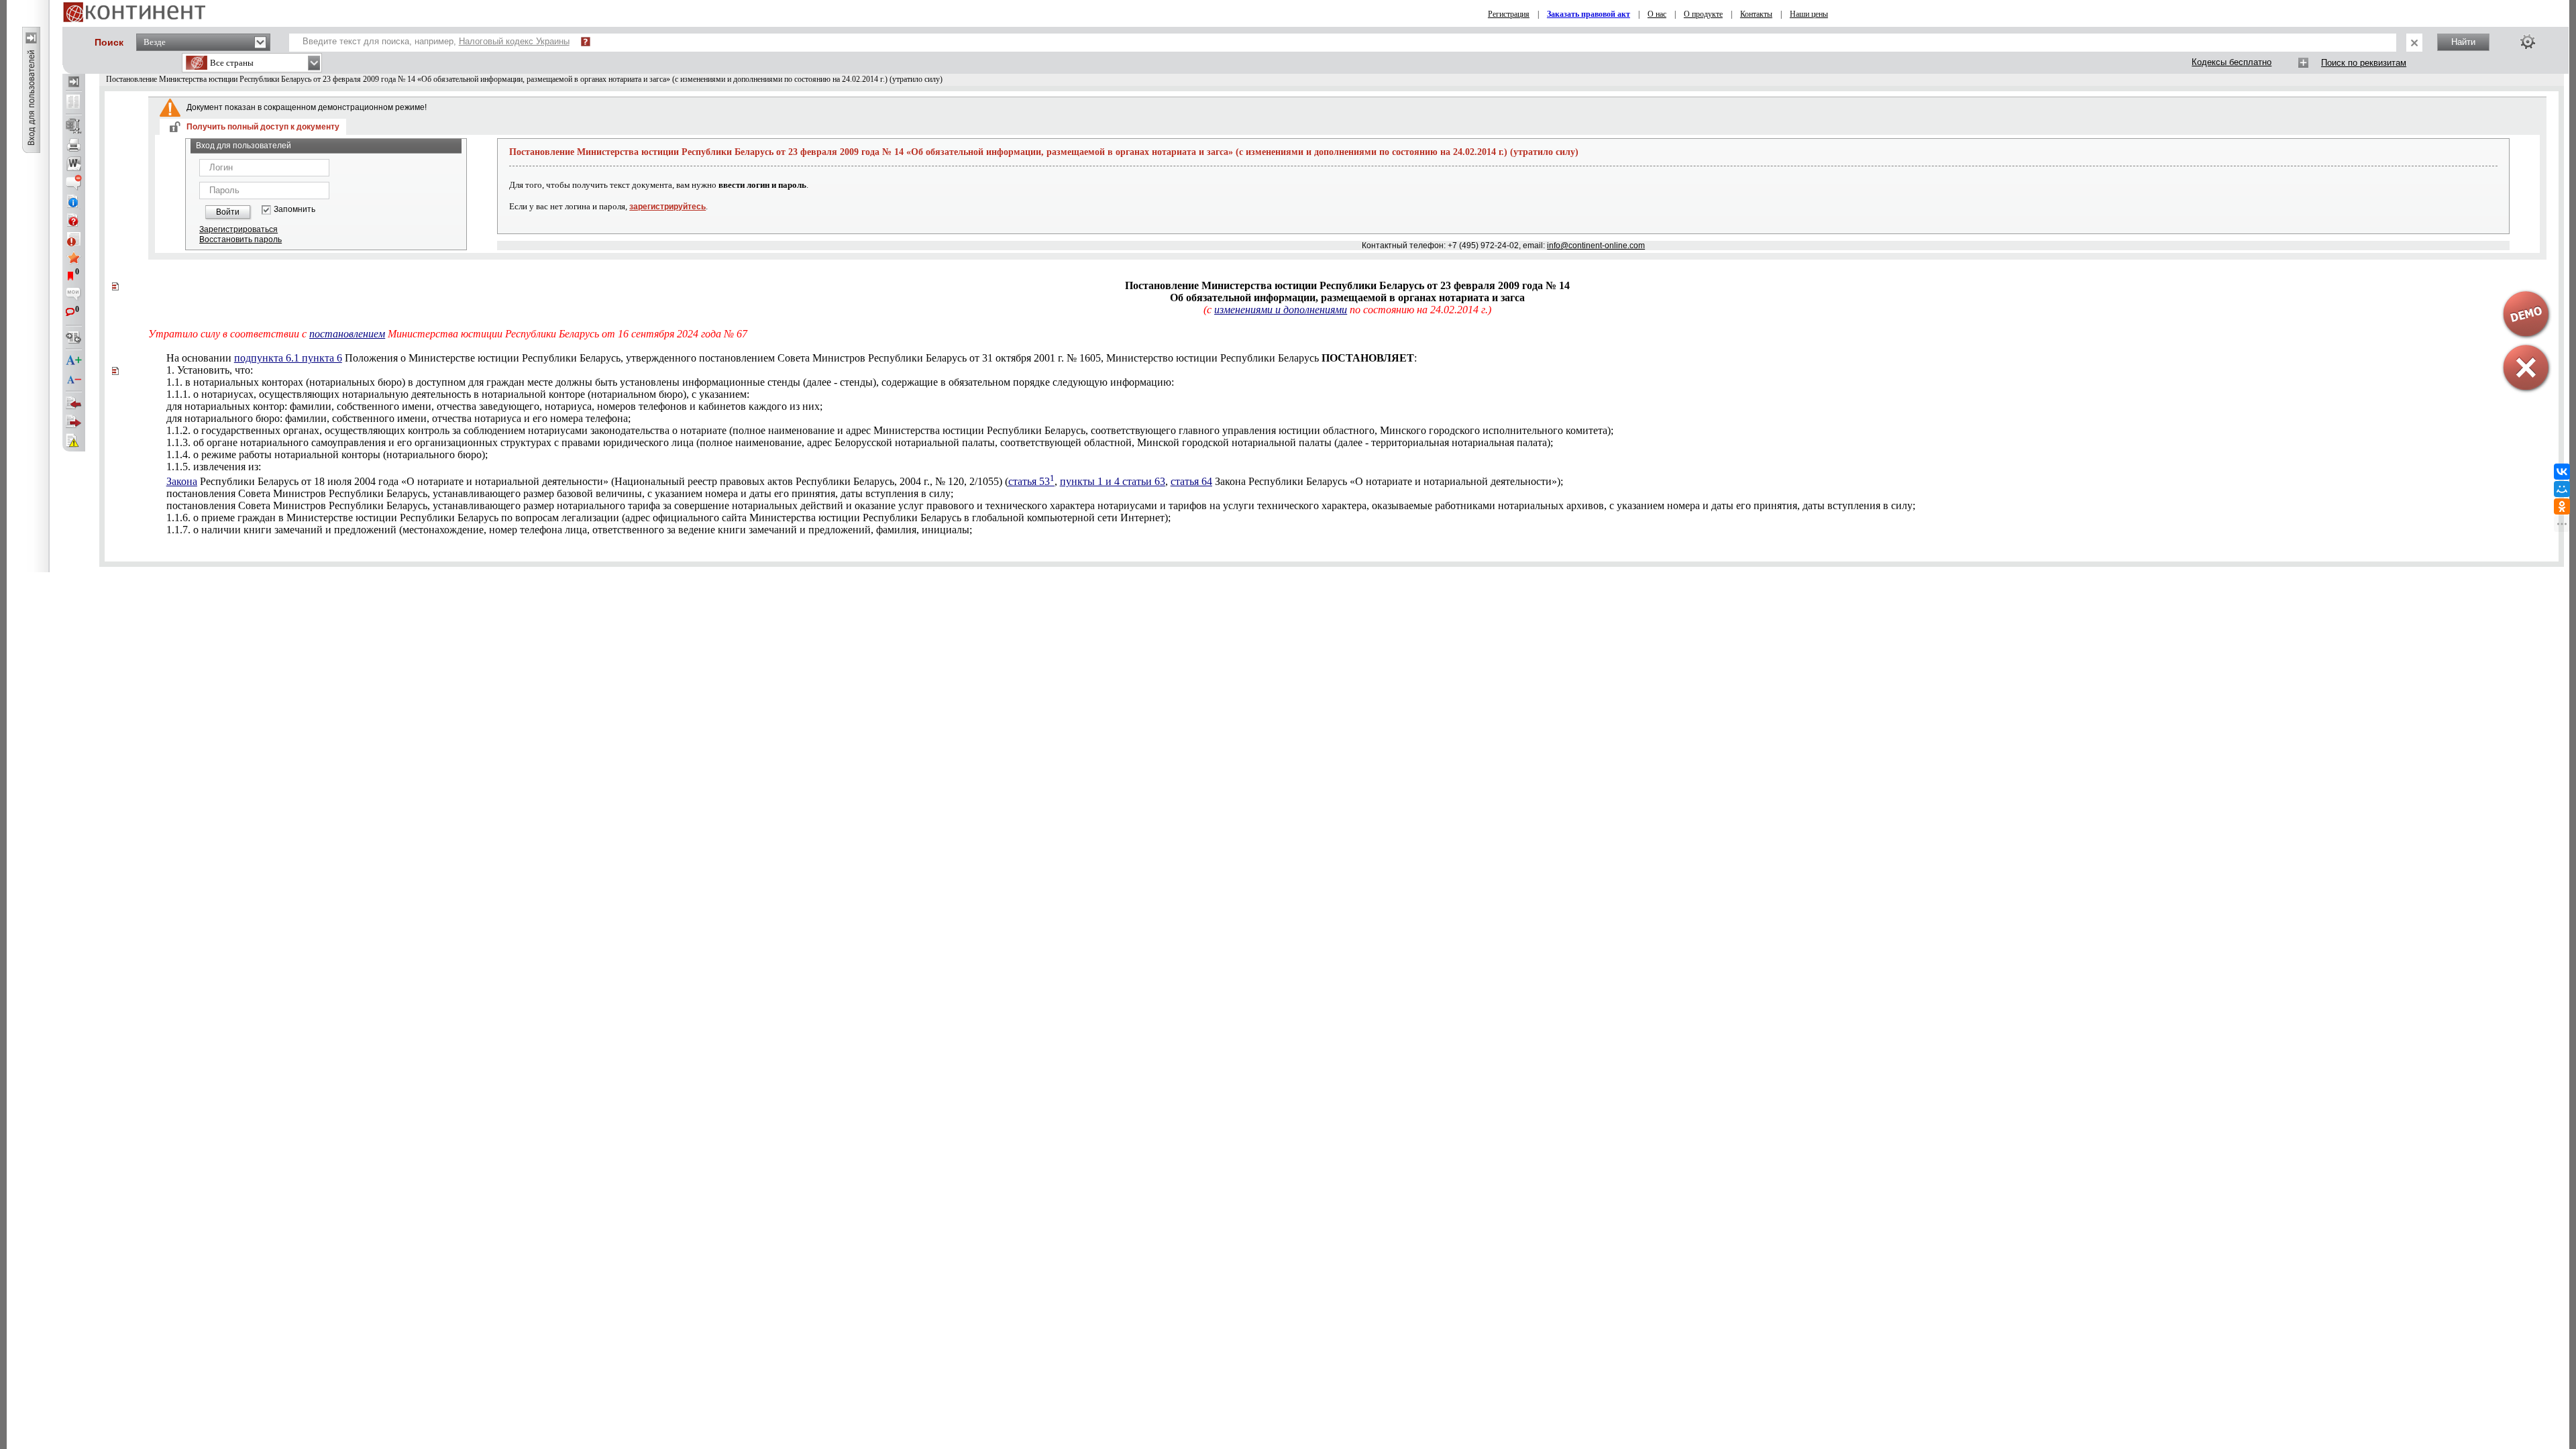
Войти (228, 212)
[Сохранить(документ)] (74, 126)
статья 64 (1191, 481)
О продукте (1703, 14)
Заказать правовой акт (1589, 14)
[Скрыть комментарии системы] (74, 182)
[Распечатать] (74, 145)
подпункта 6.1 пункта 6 (288, 358)
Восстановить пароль (240, 239)
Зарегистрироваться (238, 229)
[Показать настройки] (2528, 42)
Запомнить (294, 210)
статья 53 (1031, 481)
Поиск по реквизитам (2364, 63)
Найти (2463, 42)
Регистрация (1509, 14)
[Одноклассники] (2562, 506)
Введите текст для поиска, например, (436, 41)
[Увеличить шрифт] (74, 361)
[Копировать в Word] (74, 164)
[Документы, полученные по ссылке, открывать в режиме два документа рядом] (74, 103)
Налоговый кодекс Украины (514, 41)
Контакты (1756, 14)
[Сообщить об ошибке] (74, 441)
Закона (182, 481)
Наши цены (1809, 14)
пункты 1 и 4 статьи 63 (1113, 481)
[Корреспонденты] (74, 403)
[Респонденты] (74, 422)
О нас (1657, 14)
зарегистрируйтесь (667, 207)
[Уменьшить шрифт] (74, 380)
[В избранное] (74, 258)
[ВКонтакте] (2562, 472)
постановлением (347, 334)
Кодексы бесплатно (2232, 62)
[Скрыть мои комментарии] (74, 295)
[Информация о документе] (74, 201)
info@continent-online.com (1596, 246)
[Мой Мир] (2562, 489)
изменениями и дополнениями (1281, 310)
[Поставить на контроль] (74, 239)
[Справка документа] (74, 220)
